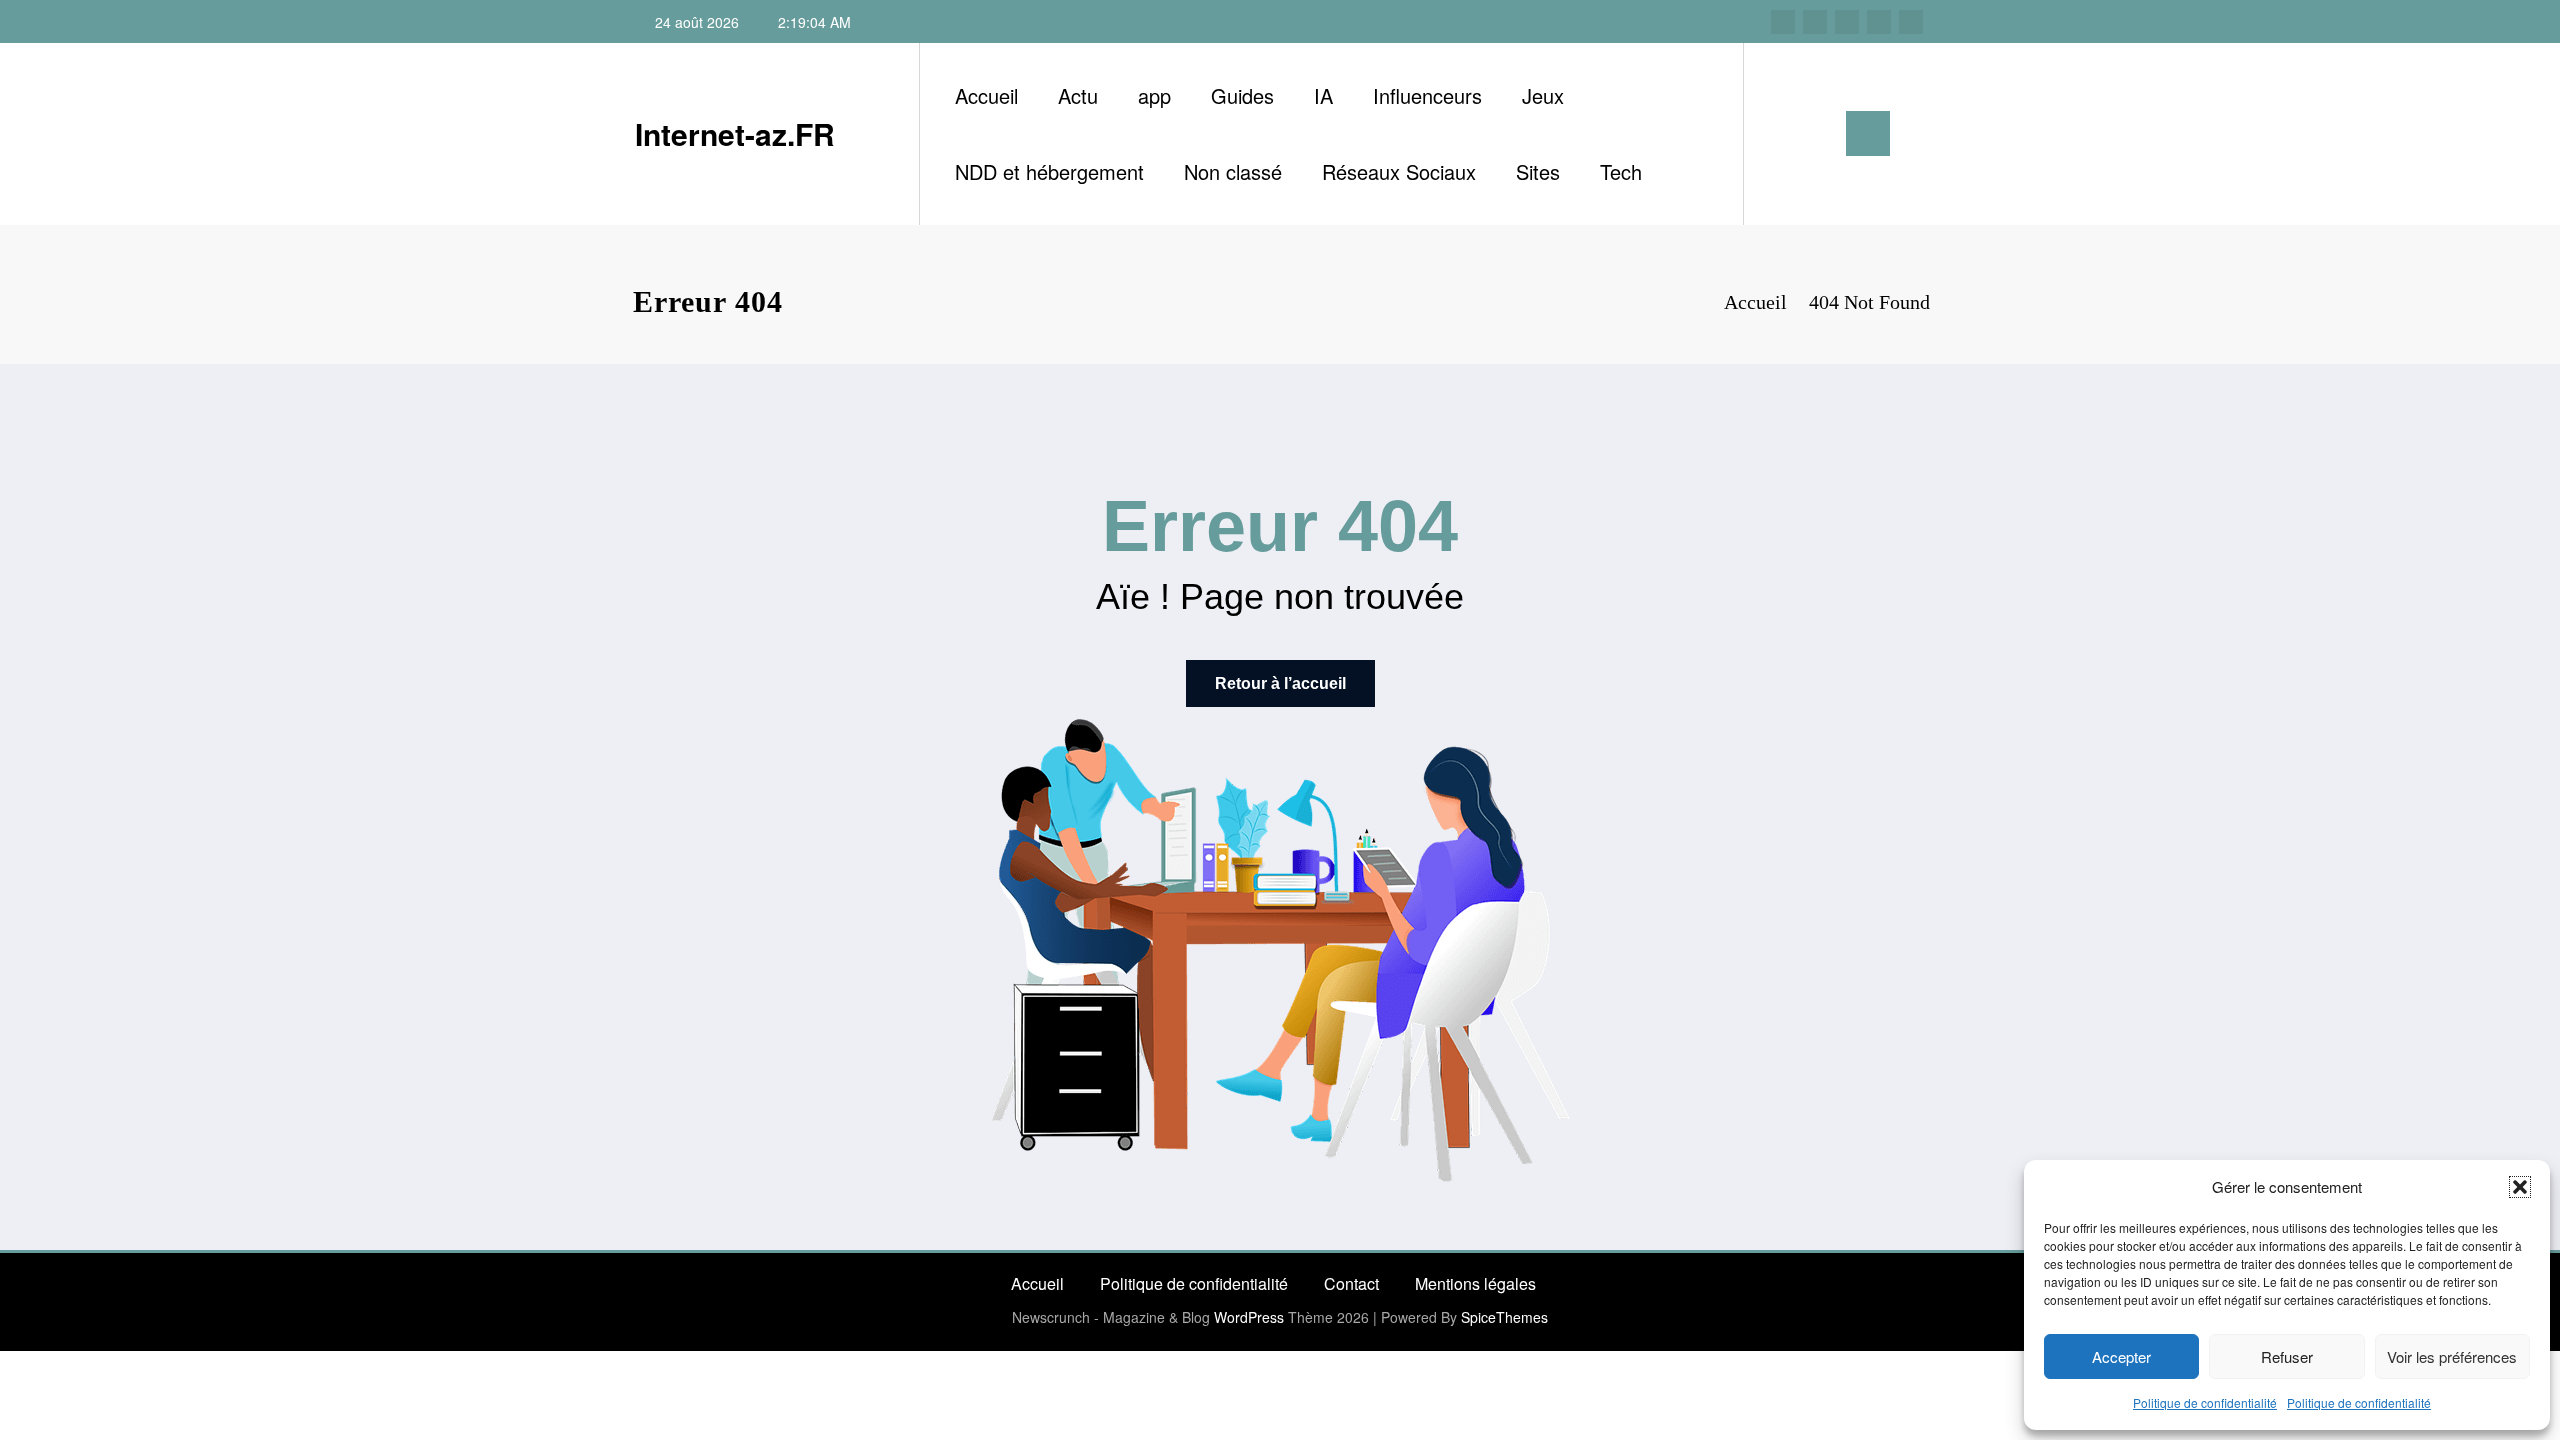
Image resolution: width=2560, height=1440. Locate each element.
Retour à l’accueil (1280, 683)
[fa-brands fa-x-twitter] (1815, 22)
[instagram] (1879, 22)
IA (1323, 95)
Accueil (986, 95)
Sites (1538, 171)
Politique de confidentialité (2205, 1402)
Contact (1351, 1283)
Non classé (1233, 171)
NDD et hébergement (1049, 171)
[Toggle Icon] (1868, 133)
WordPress (1249, 1317)
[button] (2520, 1187)
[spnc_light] (1816, 133)
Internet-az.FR (735, 133)
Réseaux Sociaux (1399, 171)
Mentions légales (1475, 1283)
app (1154, 95)
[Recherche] (1779, 134)
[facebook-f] (1783, 22)
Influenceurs (1427, 95)
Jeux (1543, 95)
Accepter (2121, 1356)
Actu (1078, 95)
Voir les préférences (2452, 1356)
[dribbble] (1847, 22)
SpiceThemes (1504, 1317)
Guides (1242, 95)
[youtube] (1911, 22)
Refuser (2287, 1356)
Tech (1621, 171)
